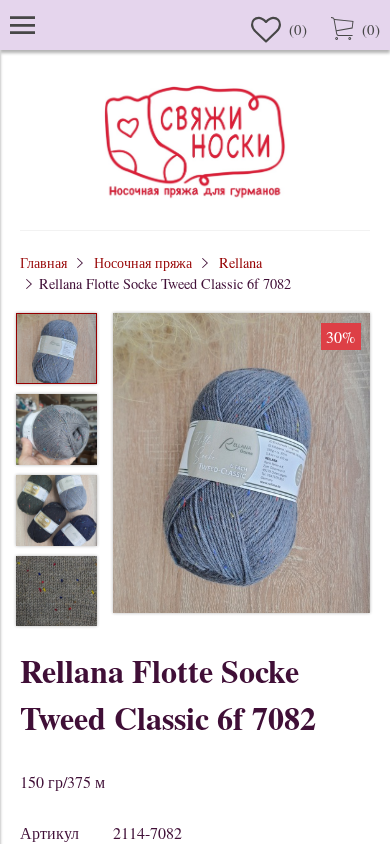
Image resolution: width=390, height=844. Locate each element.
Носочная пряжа (143, 262)
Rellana (240, 262)
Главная (43, 262)
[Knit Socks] (195, 200)
